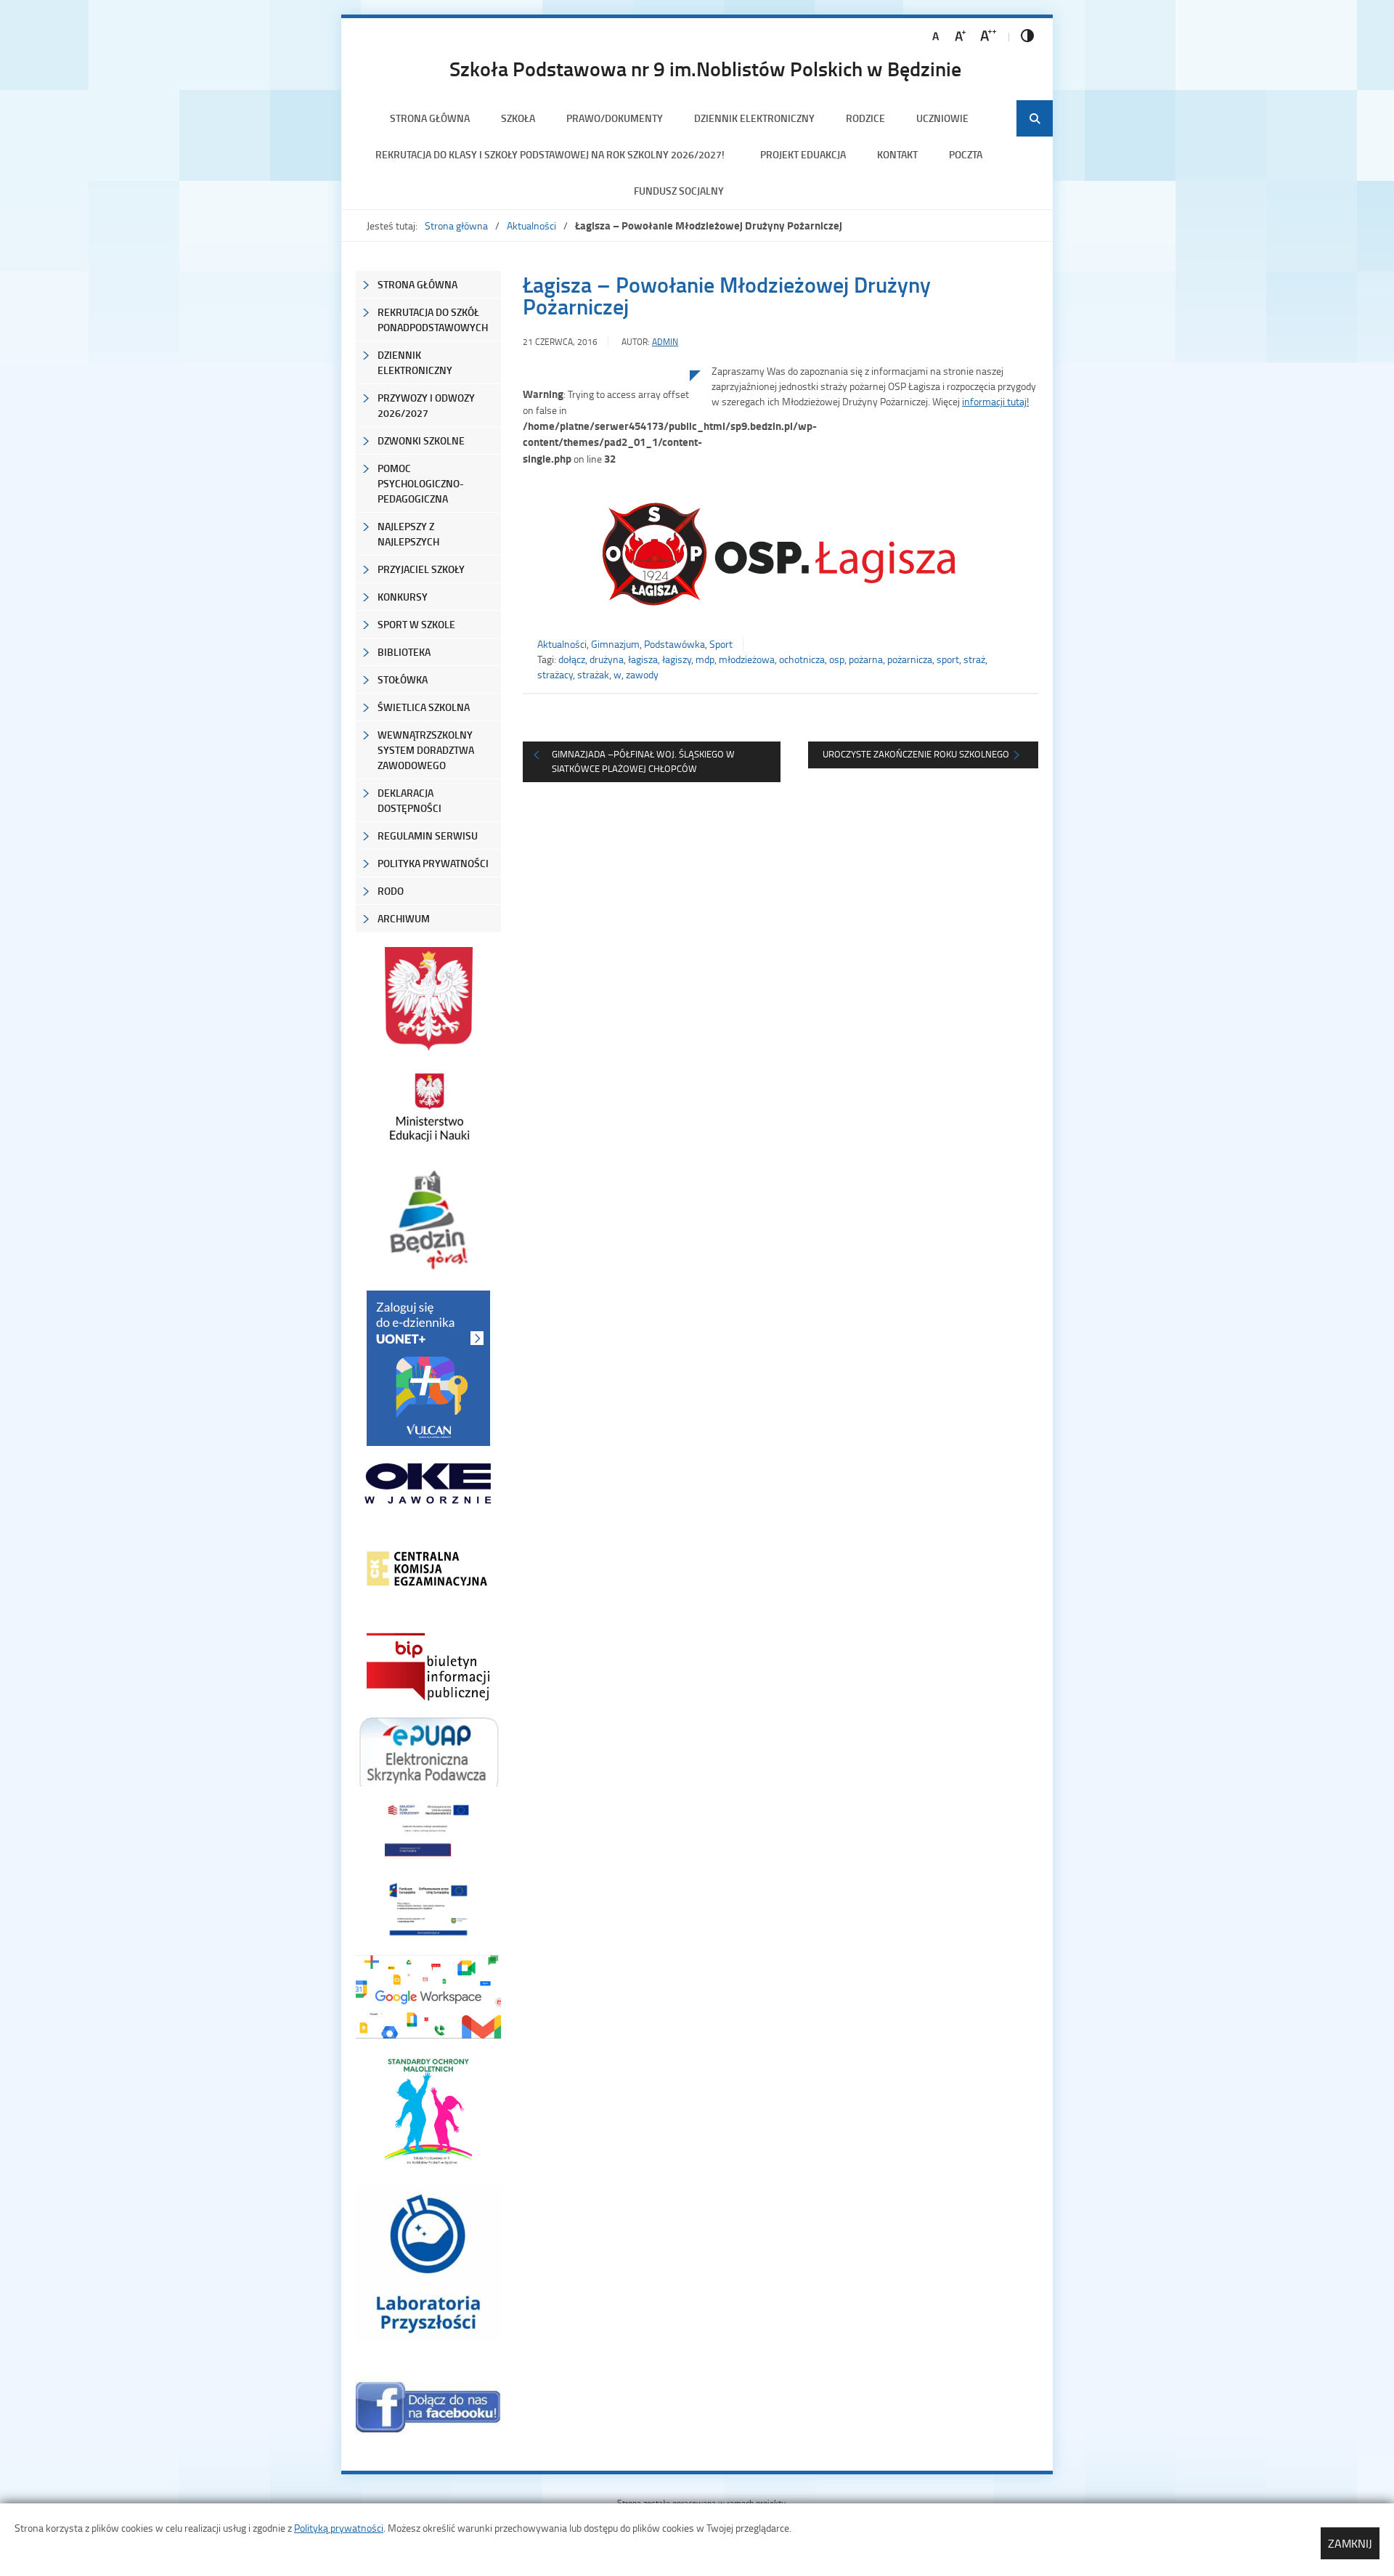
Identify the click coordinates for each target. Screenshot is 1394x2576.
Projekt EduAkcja (803, 154)
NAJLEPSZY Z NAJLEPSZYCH (408, 534)
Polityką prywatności (339, 2528)
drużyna (607, 659)
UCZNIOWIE (942, 118)
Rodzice (865, 118)
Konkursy (403, 597)
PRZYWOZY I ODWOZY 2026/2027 (426, 405)
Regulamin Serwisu (428, 836)
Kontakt (897, 154)
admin (665, 342)
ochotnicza (802, 659)
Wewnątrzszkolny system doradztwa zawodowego (426, 750)
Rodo (391, 891)
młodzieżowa (747, 659)
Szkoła (518, 118)
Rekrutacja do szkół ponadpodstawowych (433, 320)
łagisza (643, 659)
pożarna (866, 659)
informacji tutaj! (995, 401)
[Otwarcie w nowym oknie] (428, 1107)
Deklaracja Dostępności (409, 800)
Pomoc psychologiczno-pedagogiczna (421, 483)
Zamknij (1350, 2543)
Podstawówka (674, 644)
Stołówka (403, 679)
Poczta (966, 154)
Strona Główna (417, 284)
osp (837, 659)
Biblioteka (404, 652)
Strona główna (430, 118)
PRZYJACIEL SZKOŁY (421, 569)
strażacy (555, 674)
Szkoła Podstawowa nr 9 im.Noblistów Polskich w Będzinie (705, 68)
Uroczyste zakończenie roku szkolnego (916, 754)
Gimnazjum (615, 644)
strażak (593, 674)
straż (974, 659)
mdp (705, 659)
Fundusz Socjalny (679, 191)
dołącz (572, 659)
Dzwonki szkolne (421, 440)
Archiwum (404, 918)
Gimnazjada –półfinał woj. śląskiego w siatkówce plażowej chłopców (643, 761)
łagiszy (677, 659)
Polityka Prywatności (433, 863)
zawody (642, 674)
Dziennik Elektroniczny (754, 118)
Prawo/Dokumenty (615, 118)
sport (948, 659)
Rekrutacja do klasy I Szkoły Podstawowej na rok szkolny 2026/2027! (552, 154)
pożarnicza (910, 659)
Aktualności (531, 225)
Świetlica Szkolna (424, 707)
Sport (721, 644)
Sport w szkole (416, 624)
